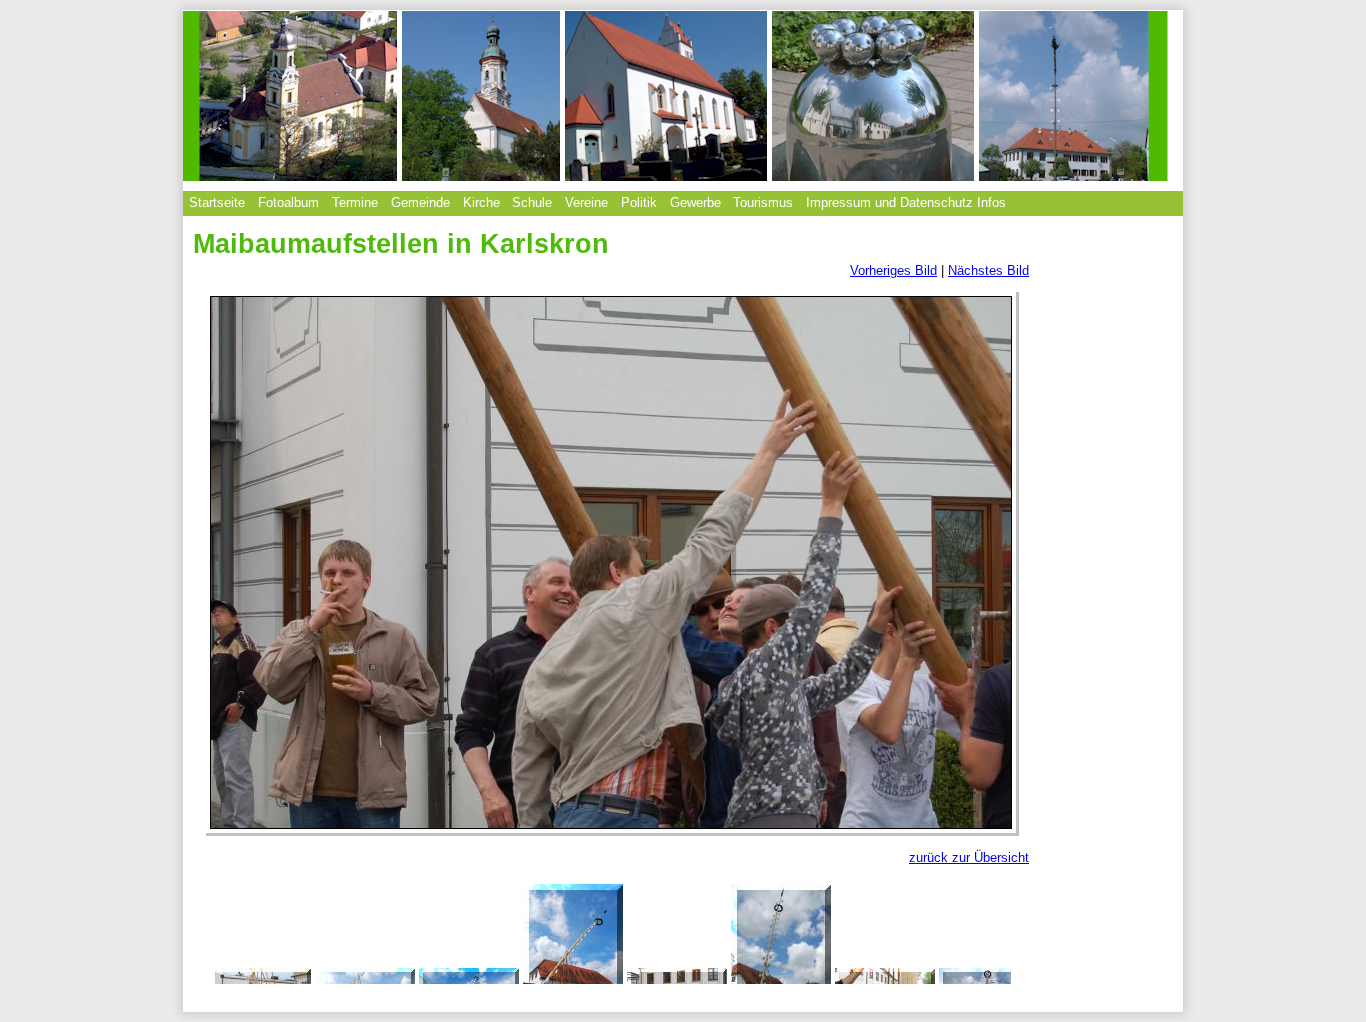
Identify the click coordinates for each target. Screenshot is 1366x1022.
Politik (639, 202)
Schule (532, 202)
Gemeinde (420, 202)
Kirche (481, 202)
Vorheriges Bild (893, 270)
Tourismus (763, 202)
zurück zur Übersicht (969, 857)
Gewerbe (695, 202)
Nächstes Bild (988, 270)
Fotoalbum (288, 202)
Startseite (217, 202)
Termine (355, 202)
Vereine (586, 202)
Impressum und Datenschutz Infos (906, 202)
